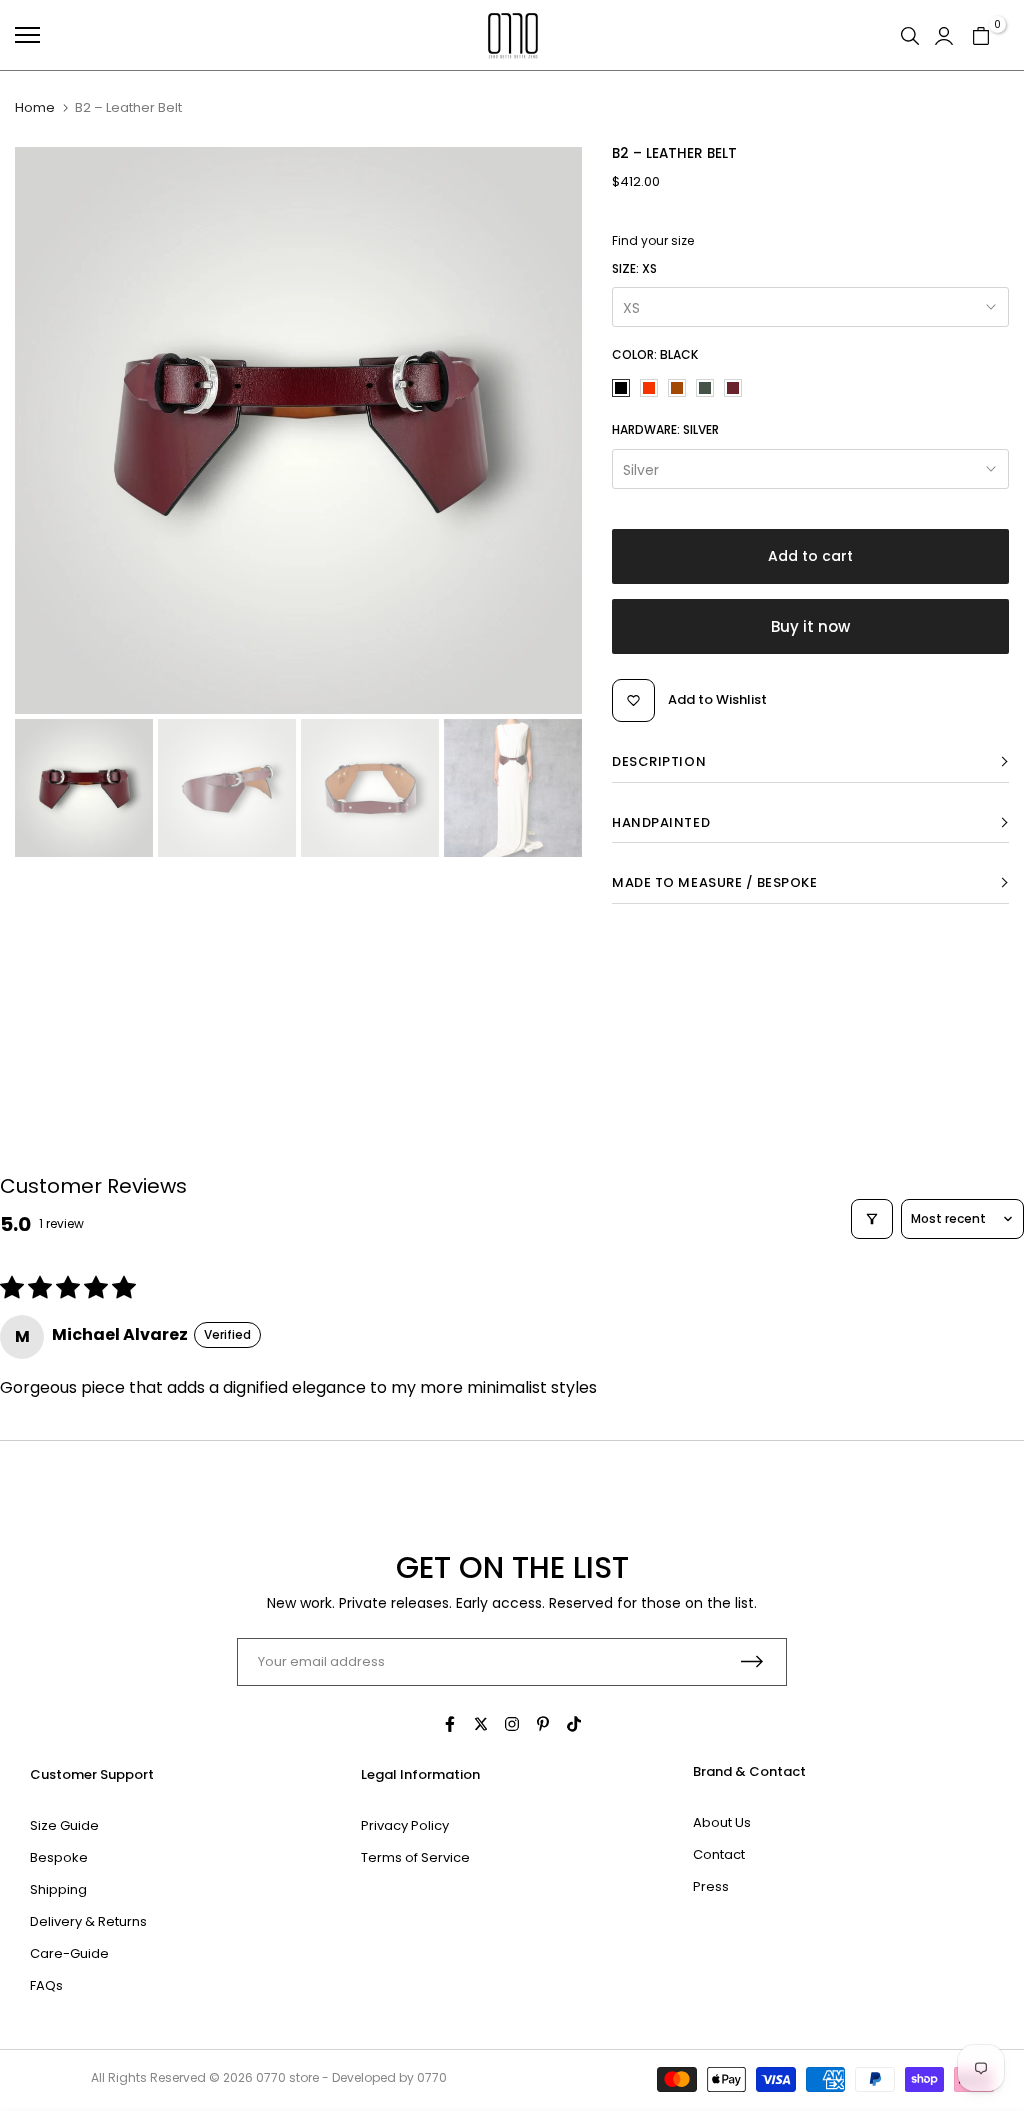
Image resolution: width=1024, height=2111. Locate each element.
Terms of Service (415, 1857)
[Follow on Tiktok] (574, 1724)
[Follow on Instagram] (512, 1724)
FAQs (46, 1985)
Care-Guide (69, 1953)
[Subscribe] (752, 1661)
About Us (722, 1822)
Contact (719, 1854)
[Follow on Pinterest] (543, 1724)
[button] (810, 762)
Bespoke (59, 1857)
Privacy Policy (405, 1825)
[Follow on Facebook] (450, 1724)
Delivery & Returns (88, 1921)
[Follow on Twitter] (481, 1724)
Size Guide (64, 1825)
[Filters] (872, 1219)
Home (35, 108)
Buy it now (810, 626)
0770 (271, 2077)
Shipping (58, 1889)
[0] (981, 35)
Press (711, 1886)
